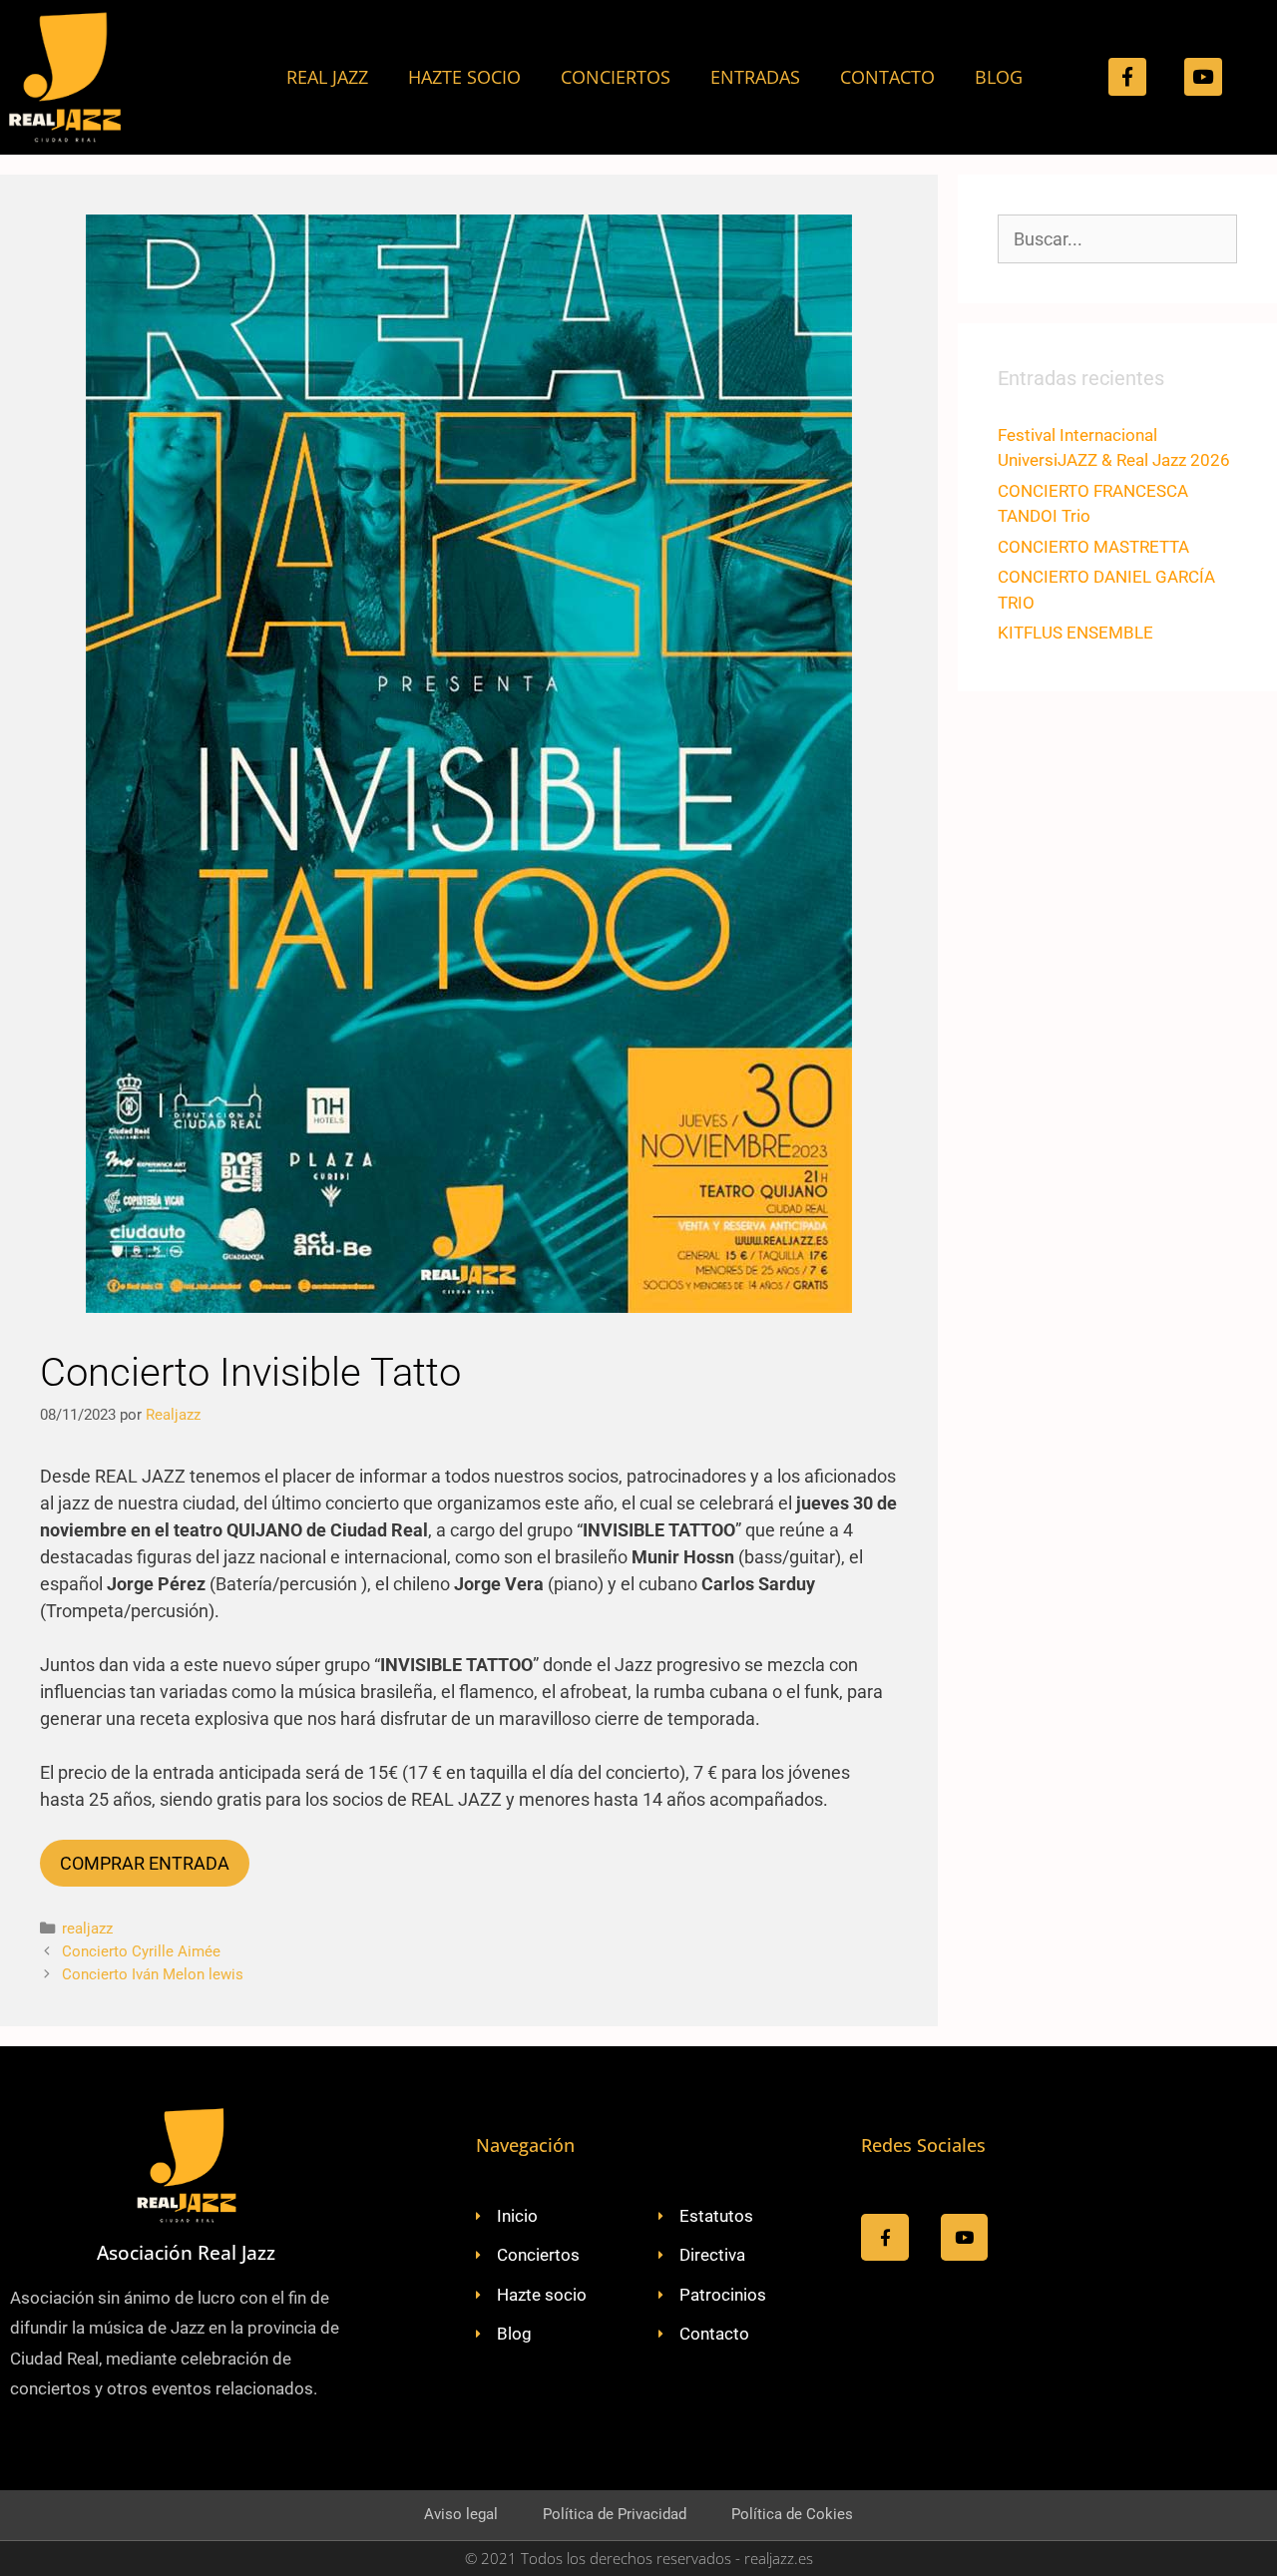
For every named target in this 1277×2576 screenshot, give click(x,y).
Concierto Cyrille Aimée (141, 1951)
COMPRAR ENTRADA (145, 1863)
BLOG (999, 77)
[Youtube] (1203, 77)
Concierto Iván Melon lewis (153, 1974)
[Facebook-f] (1127, 77)
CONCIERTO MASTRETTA (1093, 547)
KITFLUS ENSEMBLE (1075, 633)
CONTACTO (887, 77)
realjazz (87, 1929)
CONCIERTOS (616, 77)
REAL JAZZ (327, 77)
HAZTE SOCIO (464, 77)
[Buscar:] (1117, 239)
